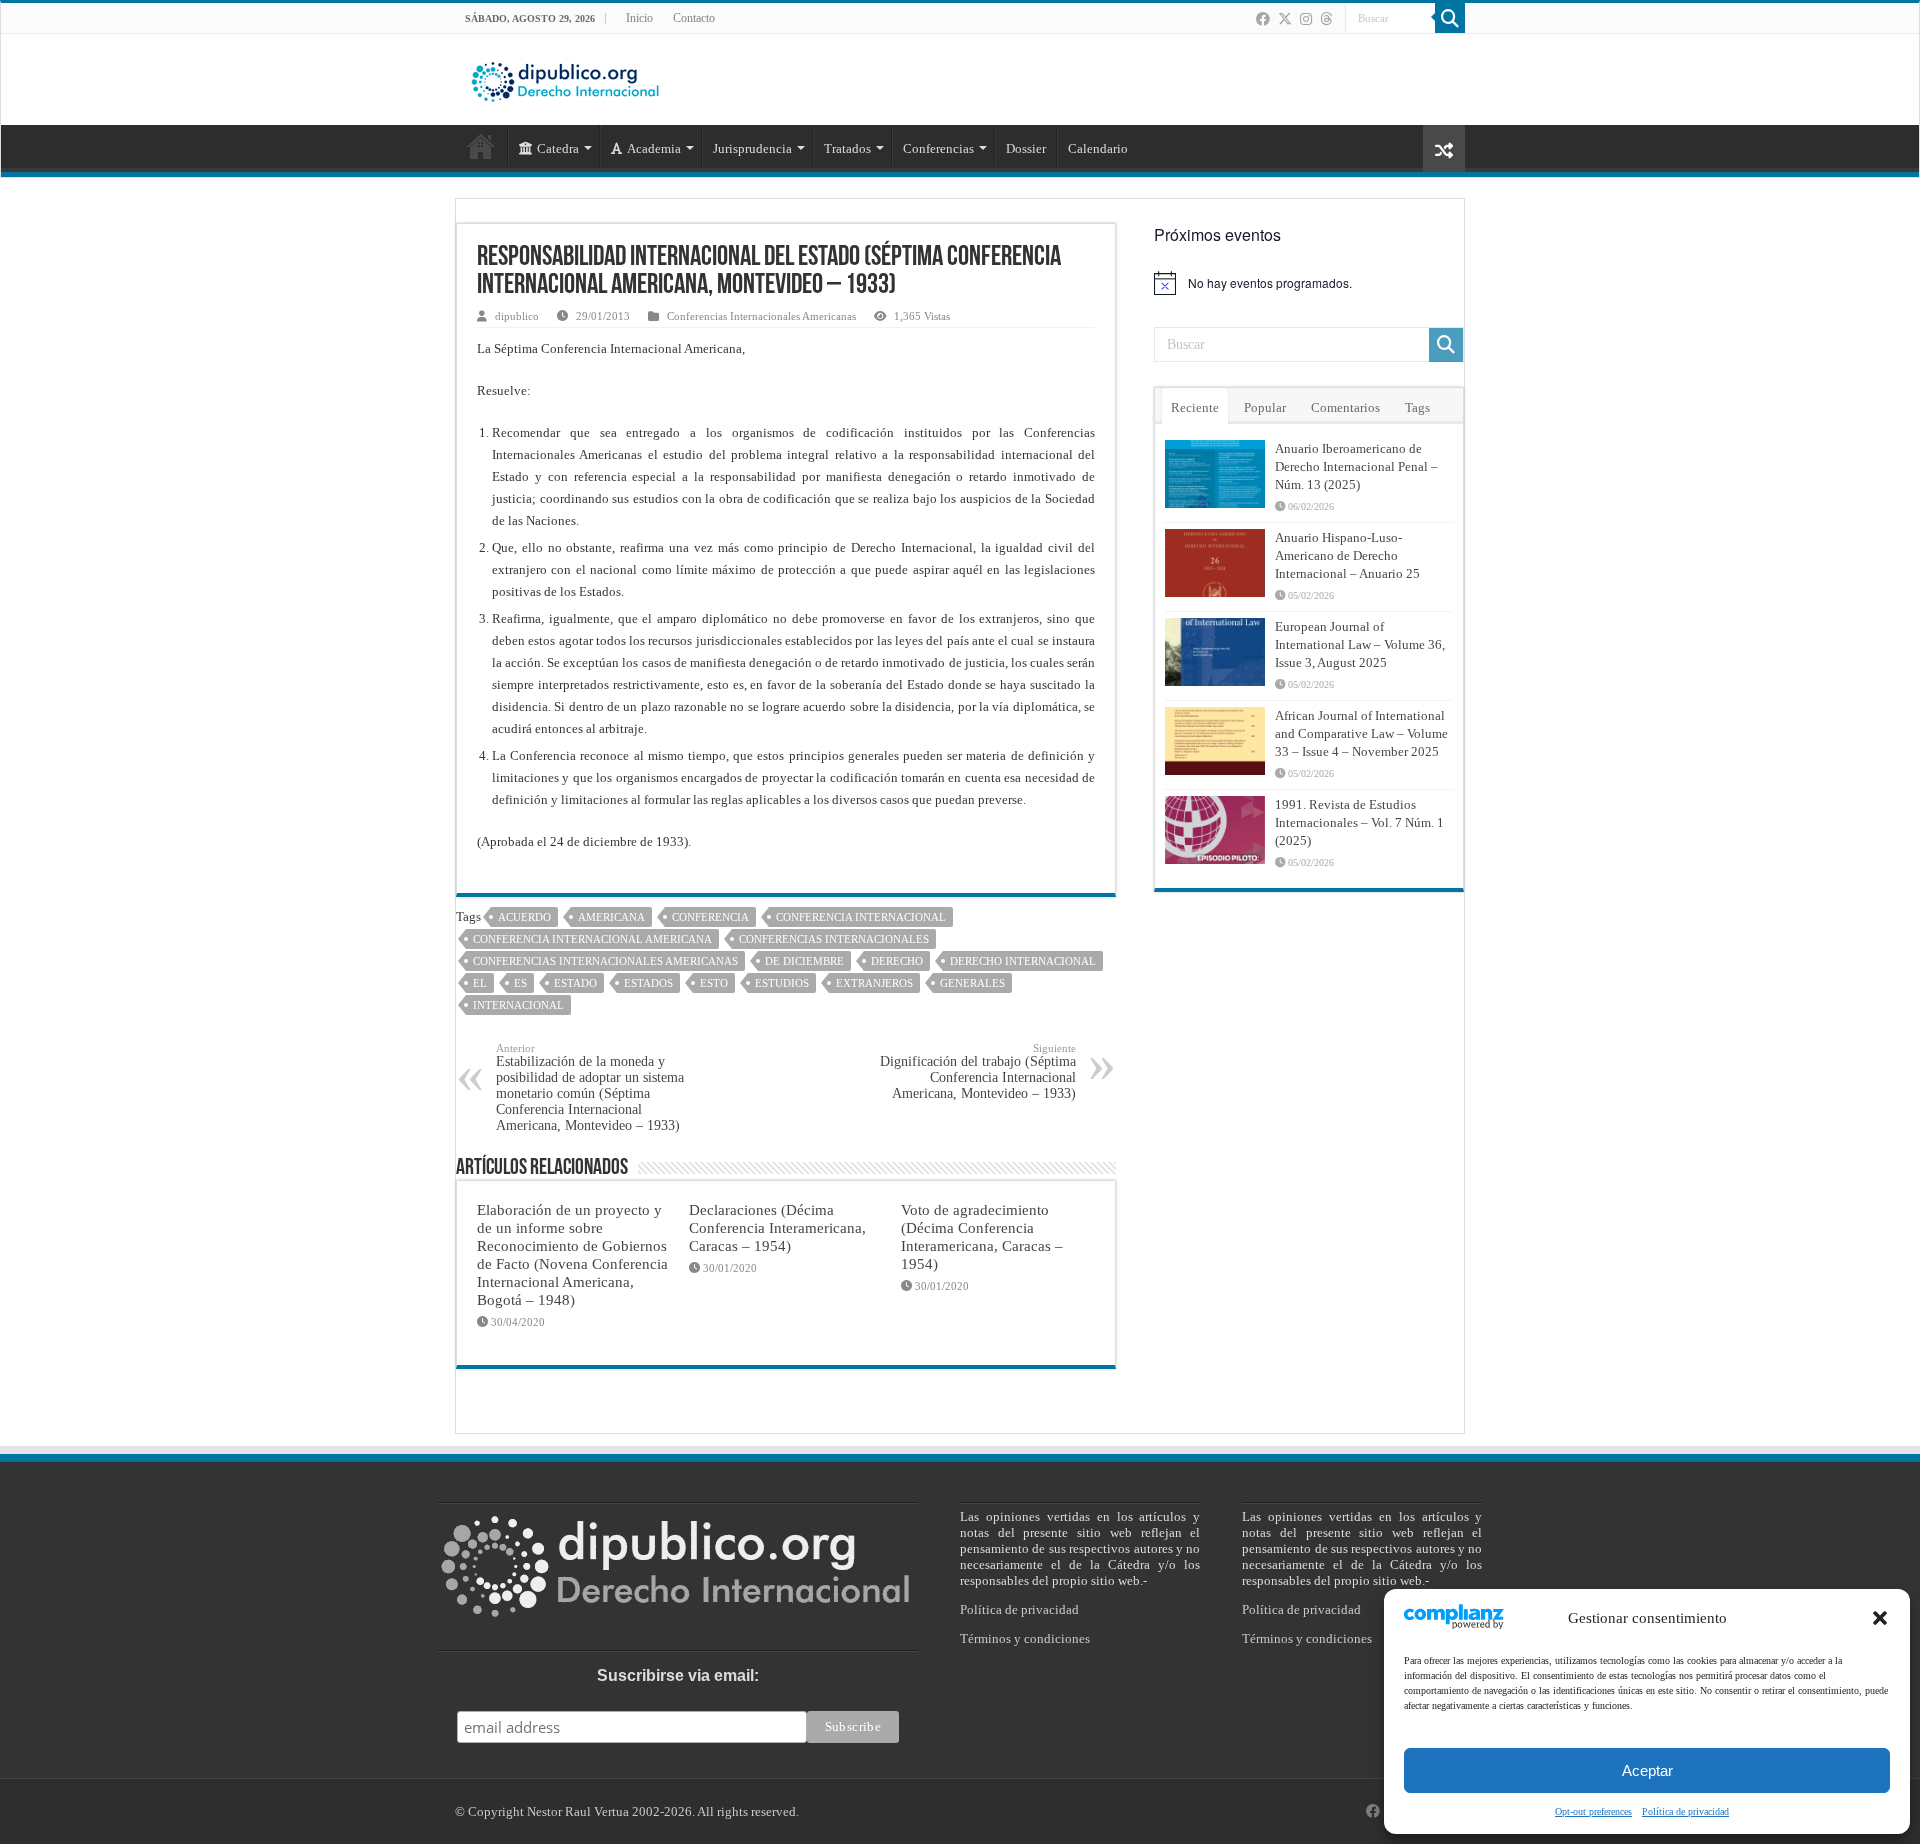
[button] (1880, 1618)
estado (575, 983)
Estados (648, 983)
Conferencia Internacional (861, 917)
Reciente (1195, 407)
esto (714, 983)
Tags (1417, 407)
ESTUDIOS (782, 983)
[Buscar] (1450, 18)
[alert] (1309, 283)
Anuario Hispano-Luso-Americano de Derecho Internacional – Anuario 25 (1347, 555)
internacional (518, 1005)
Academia (654, 148)
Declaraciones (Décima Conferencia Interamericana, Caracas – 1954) (777, 1227)
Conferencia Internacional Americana (592, 939)
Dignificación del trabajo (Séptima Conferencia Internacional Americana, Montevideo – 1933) (978, 1071)
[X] (1285, 19)
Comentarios (1345, 407)
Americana (611, 917)
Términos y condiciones (1025, 1638)
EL (480, 983)
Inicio (639, 18)
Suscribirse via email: (678, 1675)
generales (972, 983)
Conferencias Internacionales (834, 939)
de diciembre (804, 961)
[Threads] (1326, 19)
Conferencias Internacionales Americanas (761, 316)
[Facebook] (1263, 19)
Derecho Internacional (1023, 961)
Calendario (1098, 148)
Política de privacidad (1685, 1811)
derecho (897, 961)
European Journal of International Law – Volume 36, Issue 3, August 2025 (1360, 644)
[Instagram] (1306, 19)
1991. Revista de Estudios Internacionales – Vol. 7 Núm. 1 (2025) (1359, 822)
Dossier (1026, 148)
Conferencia (710, 917)
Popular (1265, 407)
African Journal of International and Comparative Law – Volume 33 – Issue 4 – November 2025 (1361, 733)
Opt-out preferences (1593, 1811)
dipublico (517, 316)
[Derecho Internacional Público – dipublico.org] (565, 78)
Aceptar (1647, 1770)
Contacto (694, 18)
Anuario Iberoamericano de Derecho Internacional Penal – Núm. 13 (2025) (1356, 466)
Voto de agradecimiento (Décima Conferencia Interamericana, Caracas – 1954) (982, 1236)
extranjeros (874, 983)
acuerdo (524, 917)
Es (520, 983)
